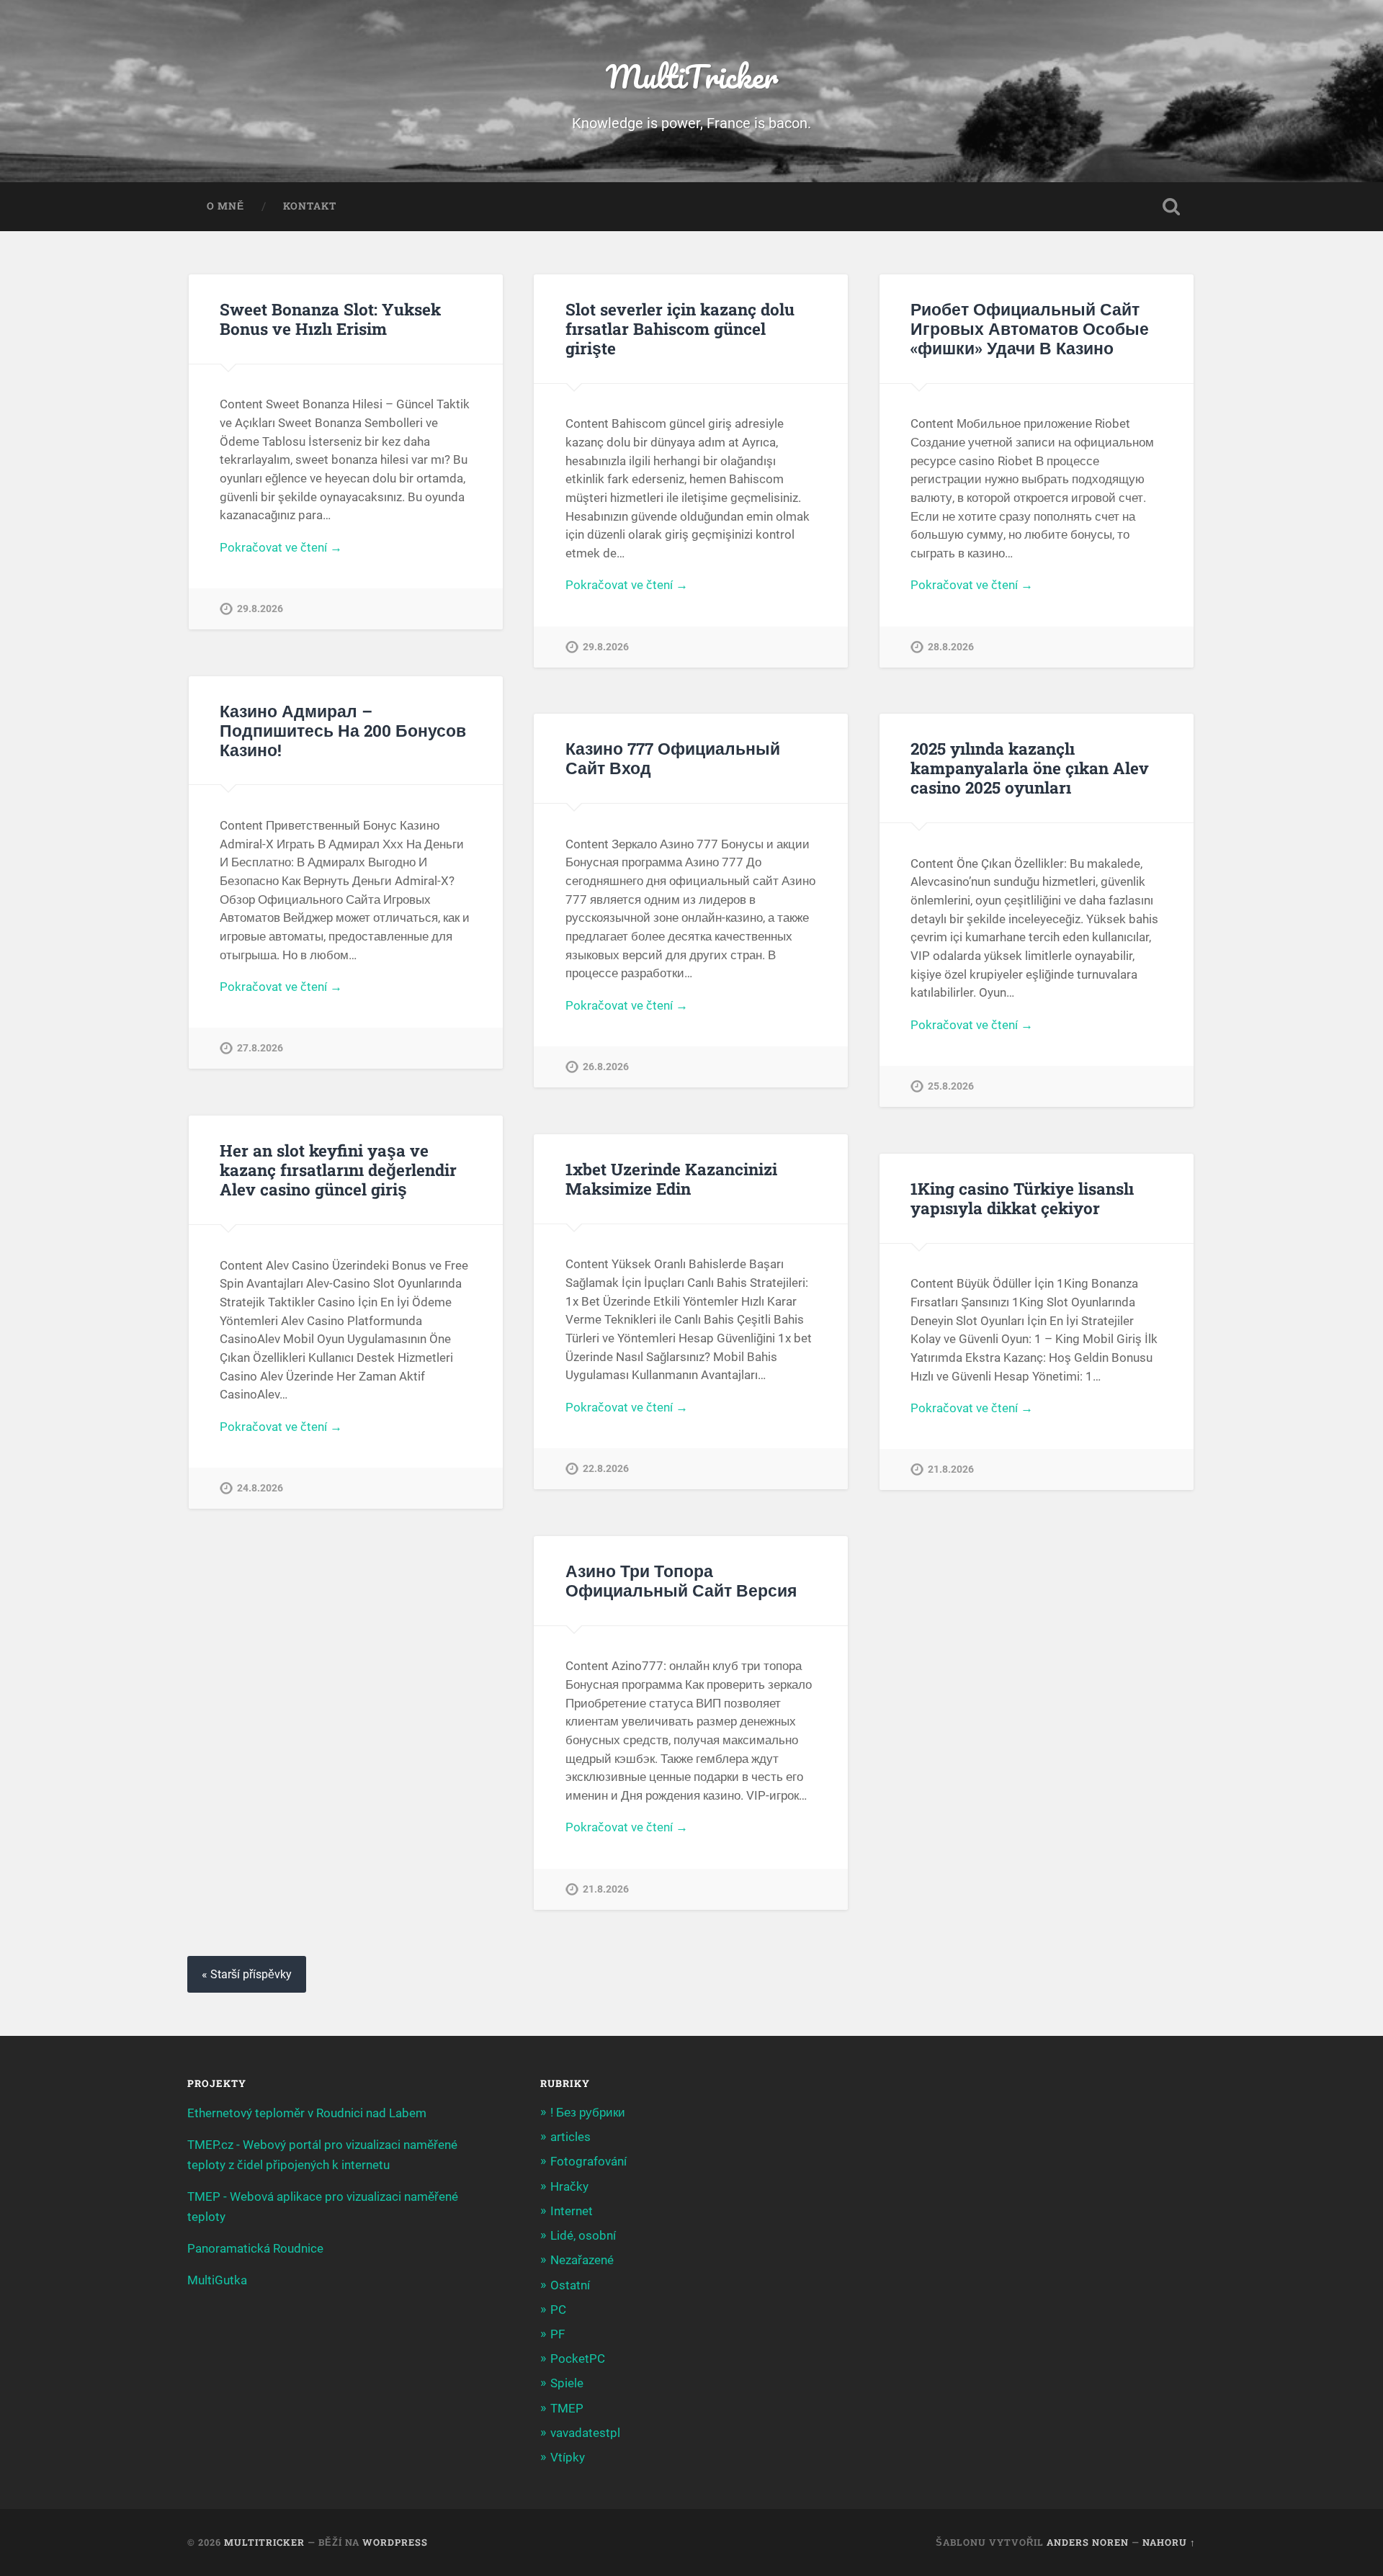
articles (570, 2137)
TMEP (567, 2408)
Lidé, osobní (583, 2235)
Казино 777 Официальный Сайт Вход (673, 758)
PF (558, 2334)
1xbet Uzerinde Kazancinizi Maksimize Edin (671, 1179)
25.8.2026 (951, 1086)
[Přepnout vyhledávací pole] (1171, 207)
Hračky (569, 2186)
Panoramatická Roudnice (255, 2248)
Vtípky (568, 2457)
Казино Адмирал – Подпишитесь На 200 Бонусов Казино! (343, 730)
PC (558, 2310)
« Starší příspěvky (247, 1974)
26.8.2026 (606, 1067)
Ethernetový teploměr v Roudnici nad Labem (307, 2113)
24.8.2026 (260, 1488)
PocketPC (578, 2359)
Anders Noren (1088, 2542)
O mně (225, 206)
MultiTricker (692, 76)
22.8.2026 (606, 1469)
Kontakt (310, 206)
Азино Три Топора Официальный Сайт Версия (681, 1580)
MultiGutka (217, 2280)
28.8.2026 (951, 647)
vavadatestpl (585, 2433)
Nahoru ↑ (1169, 2542)
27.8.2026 (260, 1048)
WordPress (395, 2542)
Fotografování (588, 2161)
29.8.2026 (260, 609)
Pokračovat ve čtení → (281, 547)
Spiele (567, 2383)
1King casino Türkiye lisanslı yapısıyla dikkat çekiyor (1022, 1198)
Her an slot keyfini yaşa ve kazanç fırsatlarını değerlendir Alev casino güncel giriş (338, 1170)
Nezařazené (582, 2260)
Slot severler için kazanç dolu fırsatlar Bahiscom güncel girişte (680, 328)
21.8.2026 (951, 1469)
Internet (572, 2211)
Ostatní (570, 2285)
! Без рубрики (588, 2112)
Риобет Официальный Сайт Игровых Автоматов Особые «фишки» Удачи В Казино (1030, 328)
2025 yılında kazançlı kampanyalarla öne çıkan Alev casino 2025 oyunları (1030, 768)
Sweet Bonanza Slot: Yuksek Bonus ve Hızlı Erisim (330, 319)
